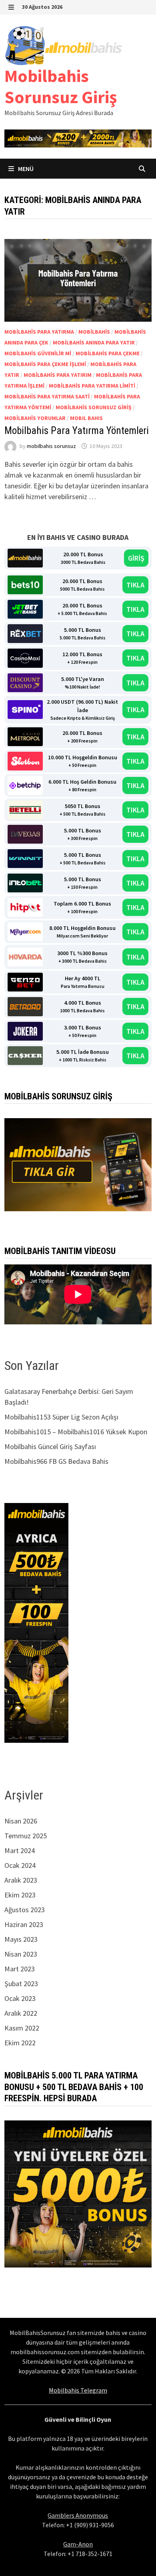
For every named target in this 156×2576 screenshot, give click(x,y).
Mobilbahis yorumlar (35, 418)
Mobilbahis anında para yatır (94, 342)
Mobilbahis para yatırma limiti (92, 386)
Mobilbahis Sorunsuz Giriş (61, 86)
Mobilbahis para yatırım (58, 375)
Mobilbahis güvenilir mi (38, 353)
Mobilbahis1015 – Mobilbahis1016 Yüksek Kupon (76, 1432)
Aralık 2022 (21, 2013)
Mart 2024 (20, 1850)
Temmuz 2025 (26, 1836)
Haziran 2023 (24, 1924)
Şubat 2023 (21, 1984)
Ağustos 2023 (25, 1910)
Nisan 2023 (21, 1954)
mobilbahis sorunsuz (51, 446)
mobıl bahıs (86, 418)
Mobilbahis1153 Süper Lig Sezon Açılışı (61, 1417)
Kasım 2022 (22, 2028)
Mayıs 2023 (21, 1939)
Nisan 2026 (21, 1821)
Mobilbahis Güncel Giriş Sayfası (50, 1446)
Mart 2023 (20, 1969)
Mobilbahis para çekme (108, 353)
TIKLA (135, 585)
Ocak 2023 (20, 1998)
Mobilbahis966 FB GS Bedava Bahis (56, 1461)
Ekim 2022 (20, 2043)
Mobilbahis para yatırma (39, 332)
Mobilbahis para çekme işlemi (45, 364)
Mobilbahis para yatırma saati (47, 396)
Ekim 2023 (20, 1895)
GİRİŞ (136, 558)
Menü (25, 169)
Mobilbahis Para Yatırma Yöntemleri (77, 431)
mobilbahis (94, 332)
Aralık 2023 (21, 1880)
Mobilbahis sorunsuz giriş (94, 407)
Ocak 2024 (20, 1865)
